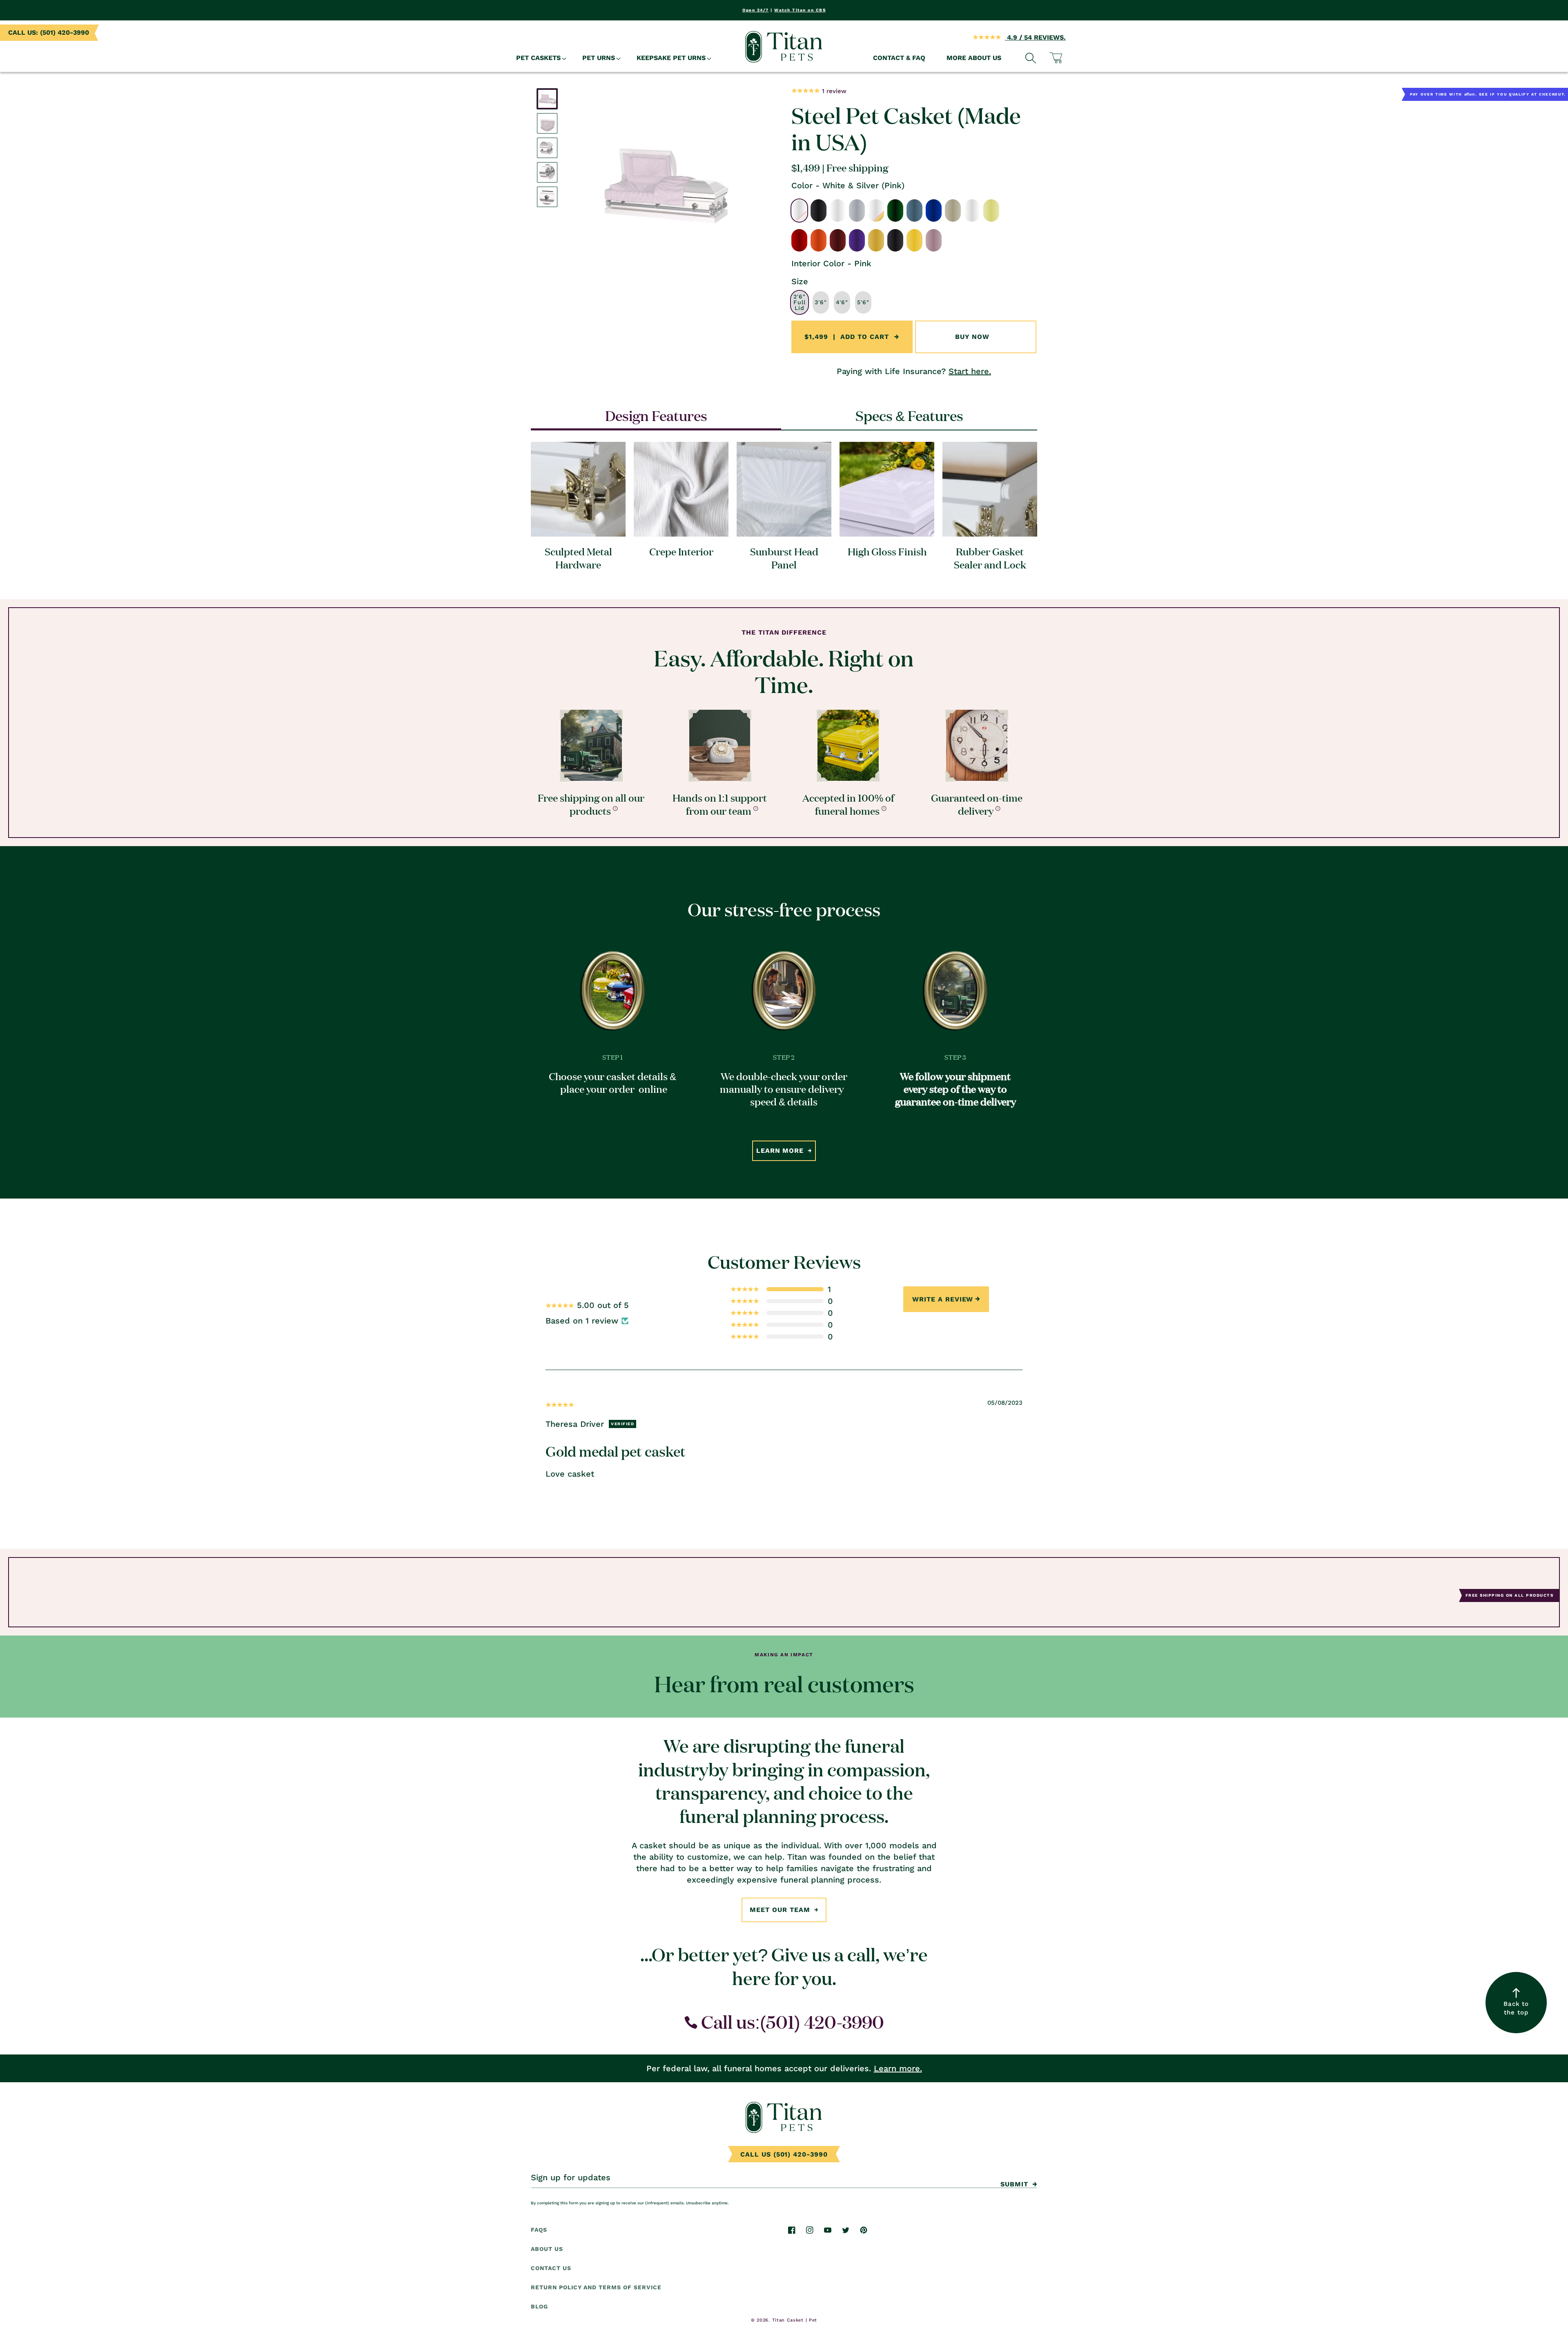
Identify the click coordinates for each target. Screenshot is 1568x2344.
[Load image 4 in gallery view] (547, 172)
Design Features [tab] (656, 415)
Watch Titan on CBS (800, 10)
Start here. (970, 371)
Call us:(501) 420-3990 (791, 2022)
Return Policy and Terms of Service (596, 2287)
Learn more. (898, 2068)
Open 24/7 (756, 10)
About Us (547, 2249)
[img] (560, 1404)
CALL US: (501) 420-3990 (49, 32)
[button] (539, 58)
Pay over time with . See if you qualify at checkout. (1488, 94)
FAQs (539, 2230)
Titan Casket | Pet (795, 2320)
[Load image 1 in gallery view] (547, 99)
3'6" (821, 303)
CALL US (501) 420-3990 (784, 2154)
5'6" (863, 303)
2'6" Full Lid (800, 303)
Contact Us (551, 2268)
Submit (1014, 2184)
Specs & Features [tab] (909, 415)
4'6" (842, 303)
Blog (539, 2306)
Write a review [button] (943, 1299)
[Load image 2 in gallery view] (547, 123)
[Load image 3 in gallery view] (547, 148)
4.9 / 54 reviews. (1035, 37)
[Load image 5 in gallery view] (547, 197)
